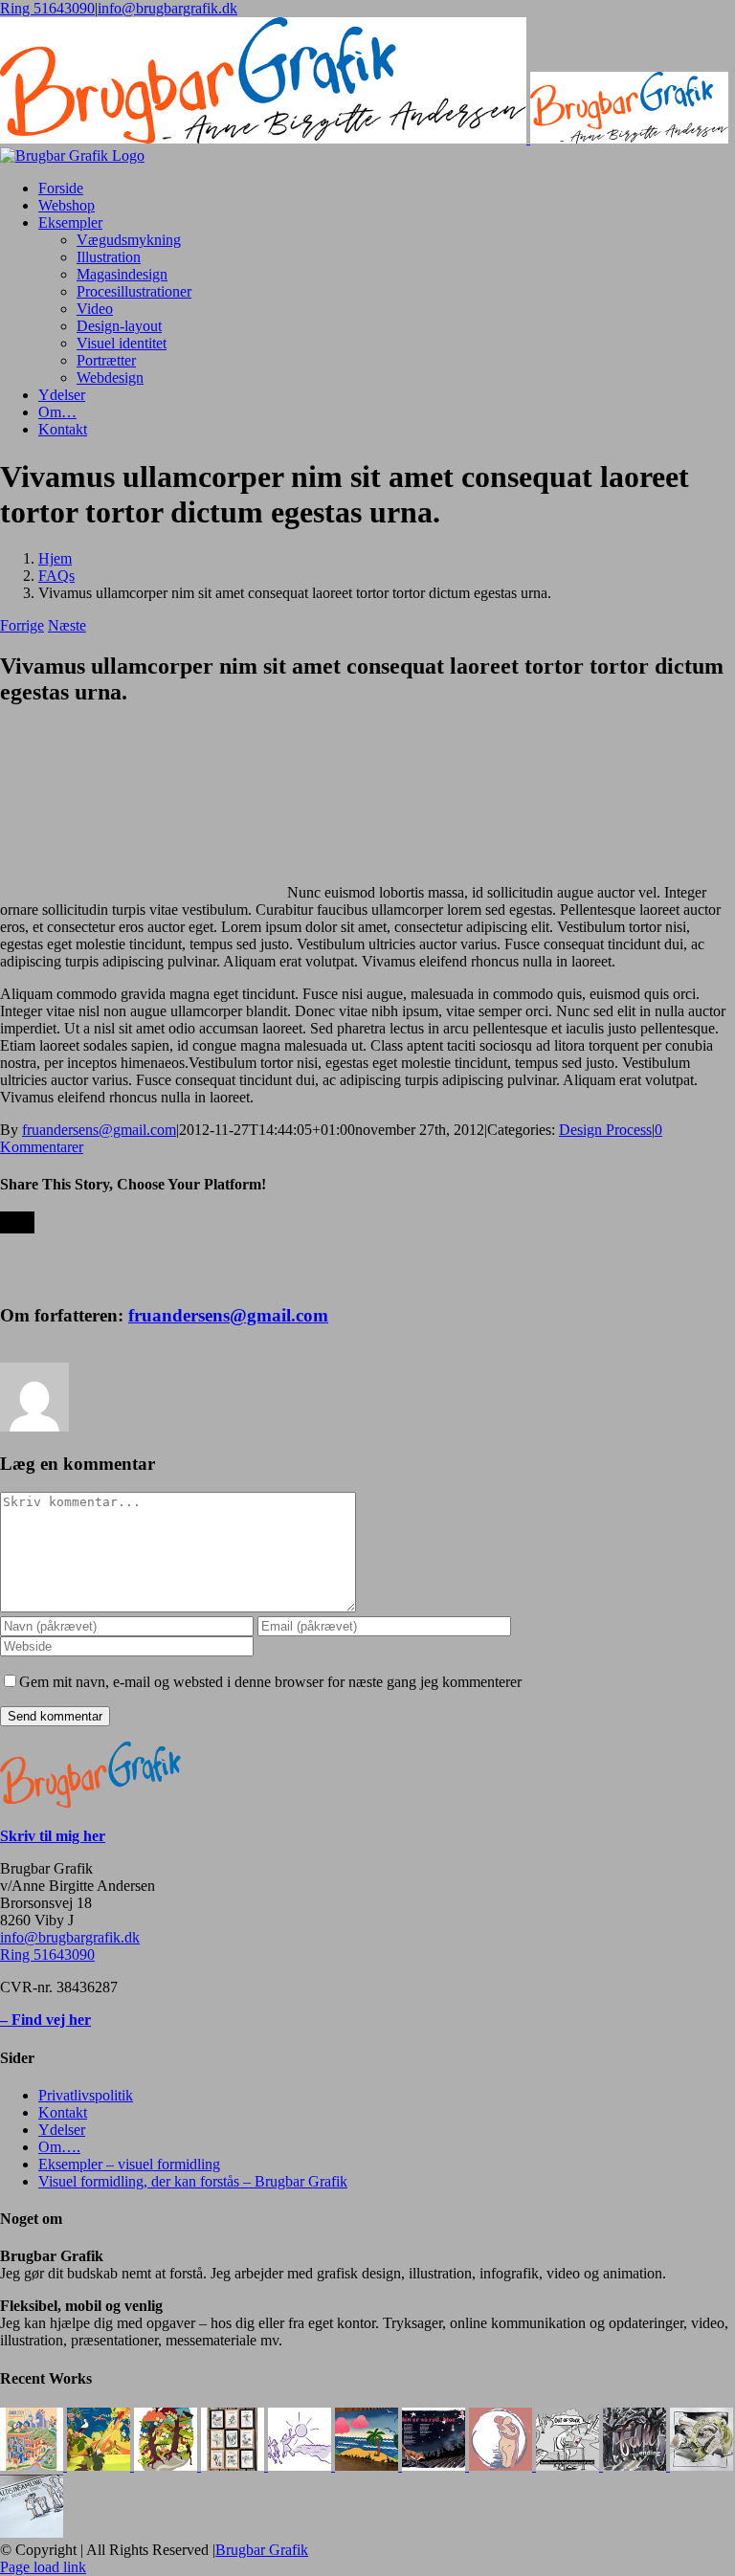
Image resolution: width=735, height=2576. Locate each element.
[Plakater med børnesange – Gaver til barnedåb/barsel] (435, 2465)
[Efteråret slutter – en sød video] (636, 2465)
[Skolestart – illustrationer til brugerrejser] (301, 2465)
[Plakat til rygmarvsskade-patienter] (502, 2465)
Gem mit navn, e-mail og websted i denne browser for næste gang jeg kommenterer (270, 1682)
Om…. (59, 2147)
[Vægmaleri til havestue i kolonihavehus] (167, 2465)
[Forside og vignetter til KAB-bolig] (33, 2465)
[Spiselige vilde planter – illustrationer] (234, 2465)
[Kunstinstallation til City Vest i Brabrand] (100, 2465)
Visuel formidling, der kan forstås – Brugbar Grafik (193, 2181)
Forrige (22, 625)
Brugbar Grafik (262, 2550)
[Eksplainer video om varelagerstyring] (569, 2465)
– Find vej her (45, 2020)
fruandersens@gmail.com (99, 1130)
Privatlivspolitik (86, 2095)
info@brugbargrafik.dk (167, 8)
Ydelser (62, 2130)
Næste (67, 625)
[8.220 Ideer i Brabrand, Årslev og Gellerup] (32, 2532)
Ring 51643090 (47, 8)
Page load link (43, 2567)
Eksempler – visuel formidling (129, 2164)
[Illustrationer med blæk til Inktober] (702, 2465)
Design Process (605, 1130)
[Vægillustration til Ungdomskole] (368, 2465)
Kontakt (63, 2112)
